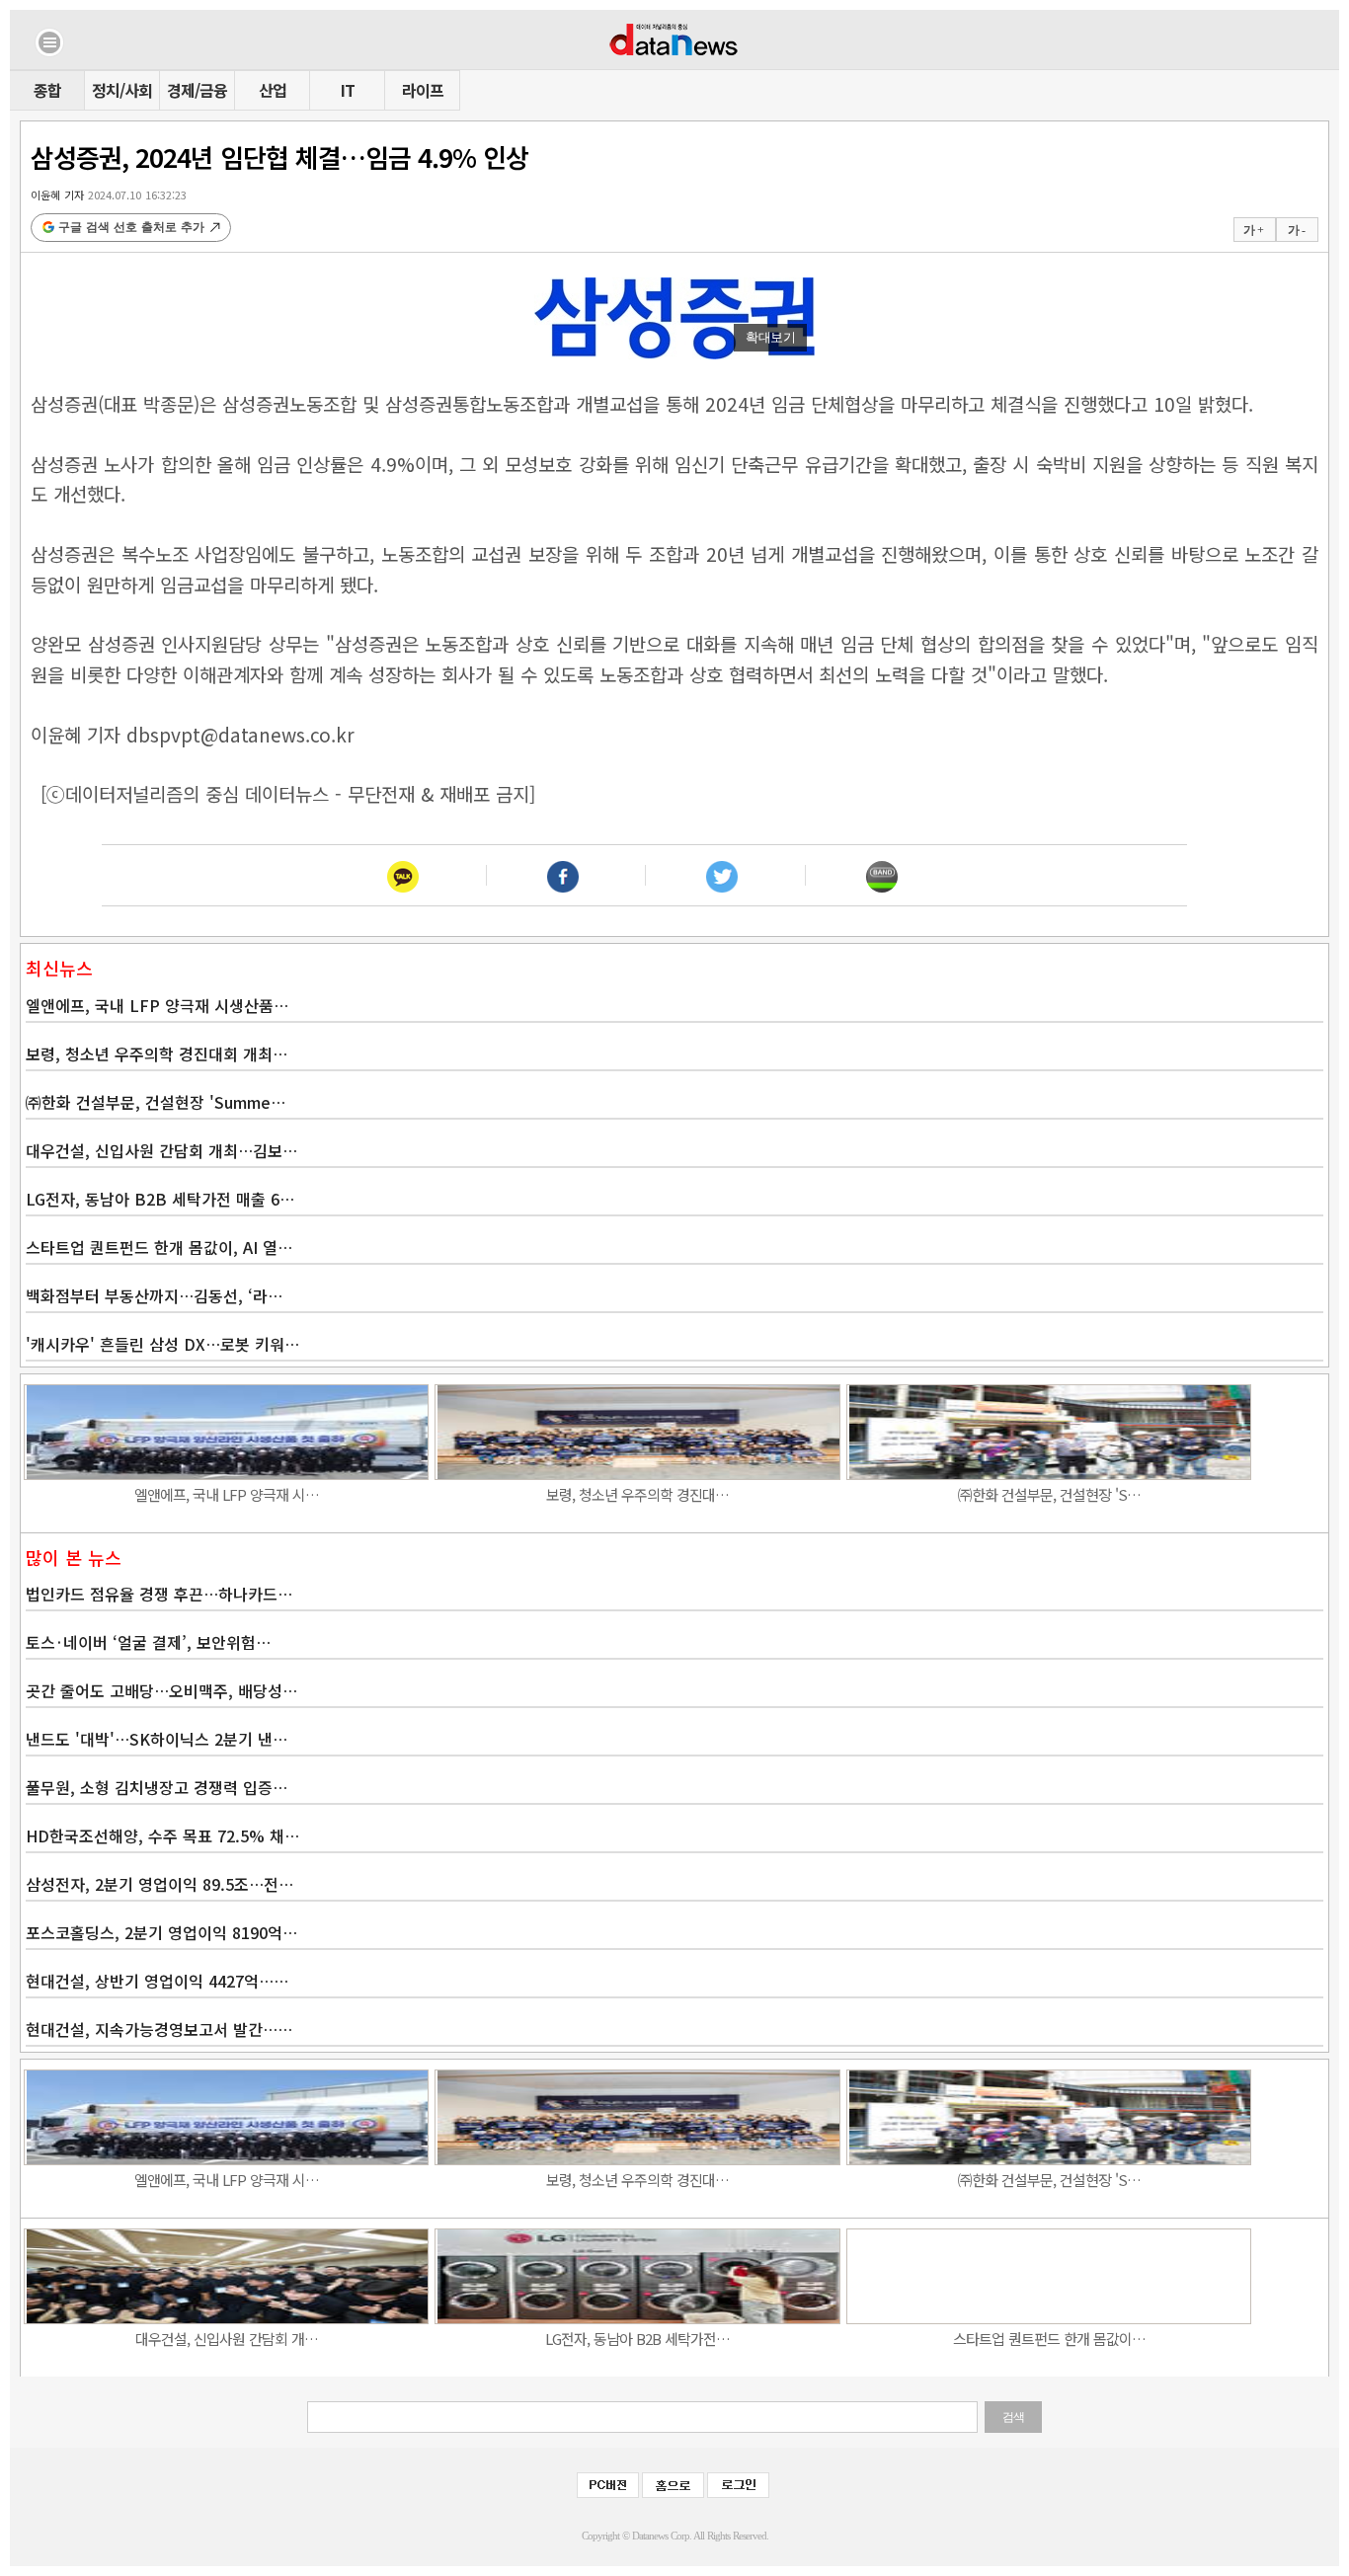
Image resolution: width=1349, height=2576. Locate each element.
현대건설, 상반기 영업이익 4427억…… (157, 1981)
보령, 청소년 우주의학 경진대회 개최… (157, 1054)
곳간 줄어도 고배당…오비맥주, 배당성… (161, 1690)
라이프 (423, 90)
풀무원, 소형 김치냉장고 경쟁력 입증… (157, 1787)
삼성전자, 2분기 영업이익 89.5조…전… (159, 1884)
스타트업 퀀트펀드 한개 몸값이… (1049, 2339)
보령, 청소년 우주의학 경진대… (637, 1494)
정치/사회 (122, 90)
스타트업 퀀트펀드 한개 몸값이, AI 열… (159, 1247)
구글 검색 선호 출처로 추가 (131, 227)
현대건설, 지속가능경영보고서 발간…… (159, 2029)
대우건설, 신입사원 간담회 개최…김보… (161, 1150)
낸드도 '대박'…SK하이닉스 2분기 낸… (157, 1739)
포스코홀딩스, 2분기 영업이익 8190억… (161, 1932)
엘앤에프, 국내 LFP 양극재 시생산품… (157, 1005)
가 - (1296, 230)
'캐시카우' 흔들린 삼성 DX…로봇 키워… (162, 1344)
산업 (273, 90)
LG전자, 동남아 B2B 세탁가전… (637, 2339)
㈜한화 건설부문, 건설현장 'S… (1049, 1494)
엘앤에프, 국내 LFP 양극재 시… (227, 1494)
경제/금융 (197, 90)
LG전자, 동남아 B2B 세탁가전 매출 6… (160, 1199)
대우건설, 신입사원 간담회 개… (227, 2339)
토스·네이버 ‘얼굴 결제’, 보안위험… (148, 1642)
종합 (47, 90)
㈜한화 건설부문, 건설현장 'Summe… (156, 1102)
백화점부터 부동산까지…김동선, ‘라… (154, 1295)
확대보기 (770, 337)
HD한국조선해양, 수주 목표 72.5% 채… (162, 1835)
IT (348, 90)
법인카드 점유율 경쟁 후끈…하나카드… (159, 1594)
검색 (1013, 2417)
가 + (1253, 230)
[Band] (881, 875)
